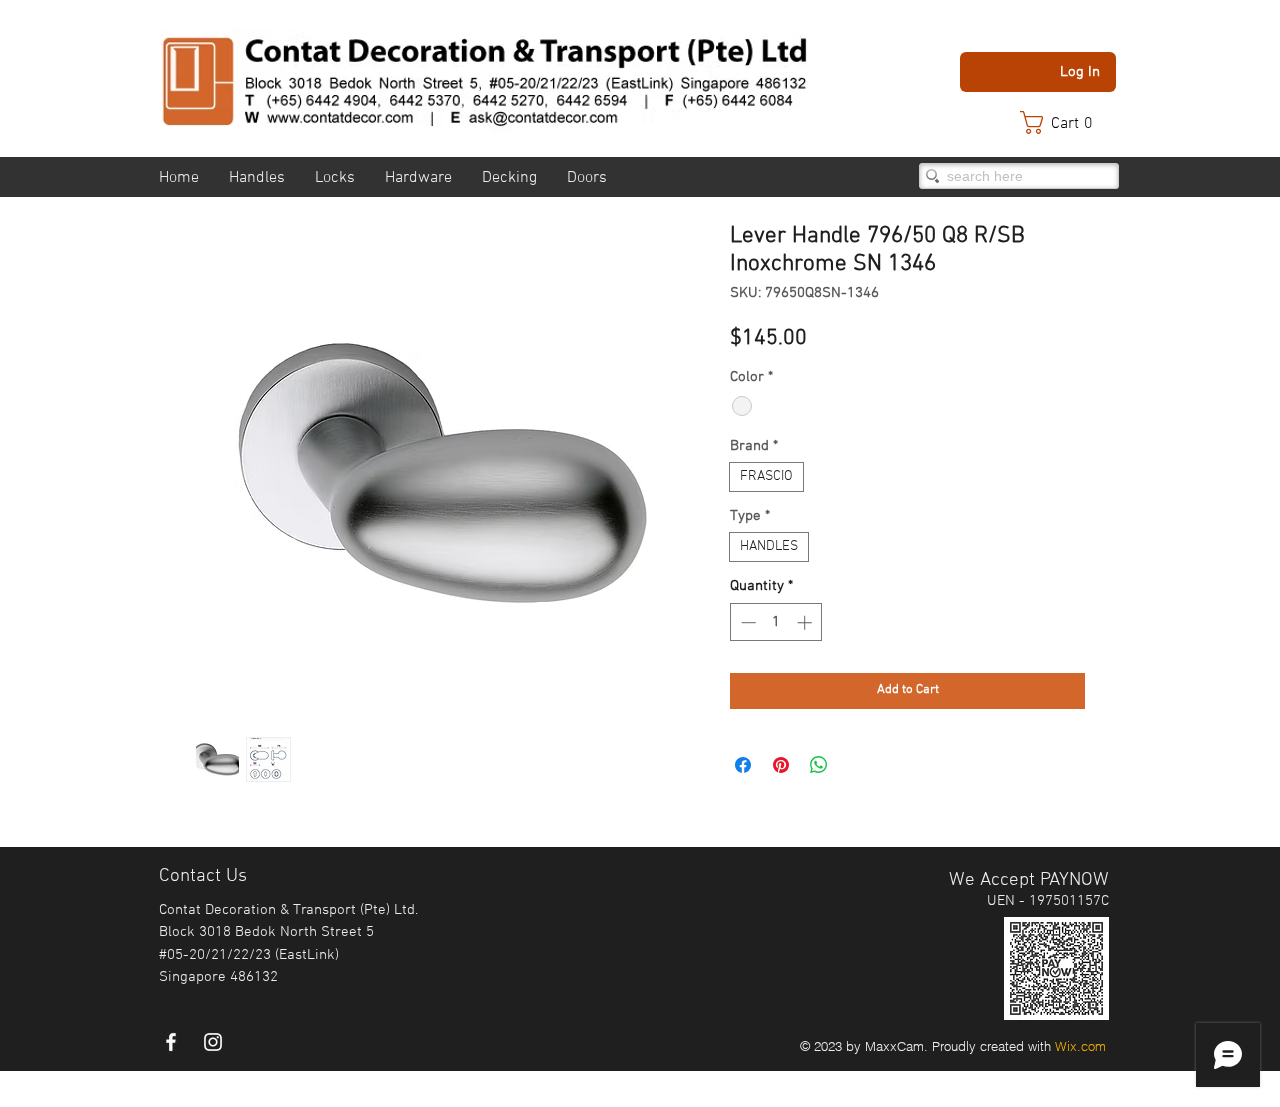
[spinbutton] (776, 622)
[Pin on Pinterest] (781, 765)
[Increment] (806, 622)
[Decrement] (746, 622)
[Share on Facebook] (743, 765)
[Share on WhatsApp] (819, 765)
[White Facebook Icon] (171, 1042)
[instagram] (213, 1042)
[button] (1066, 122)
